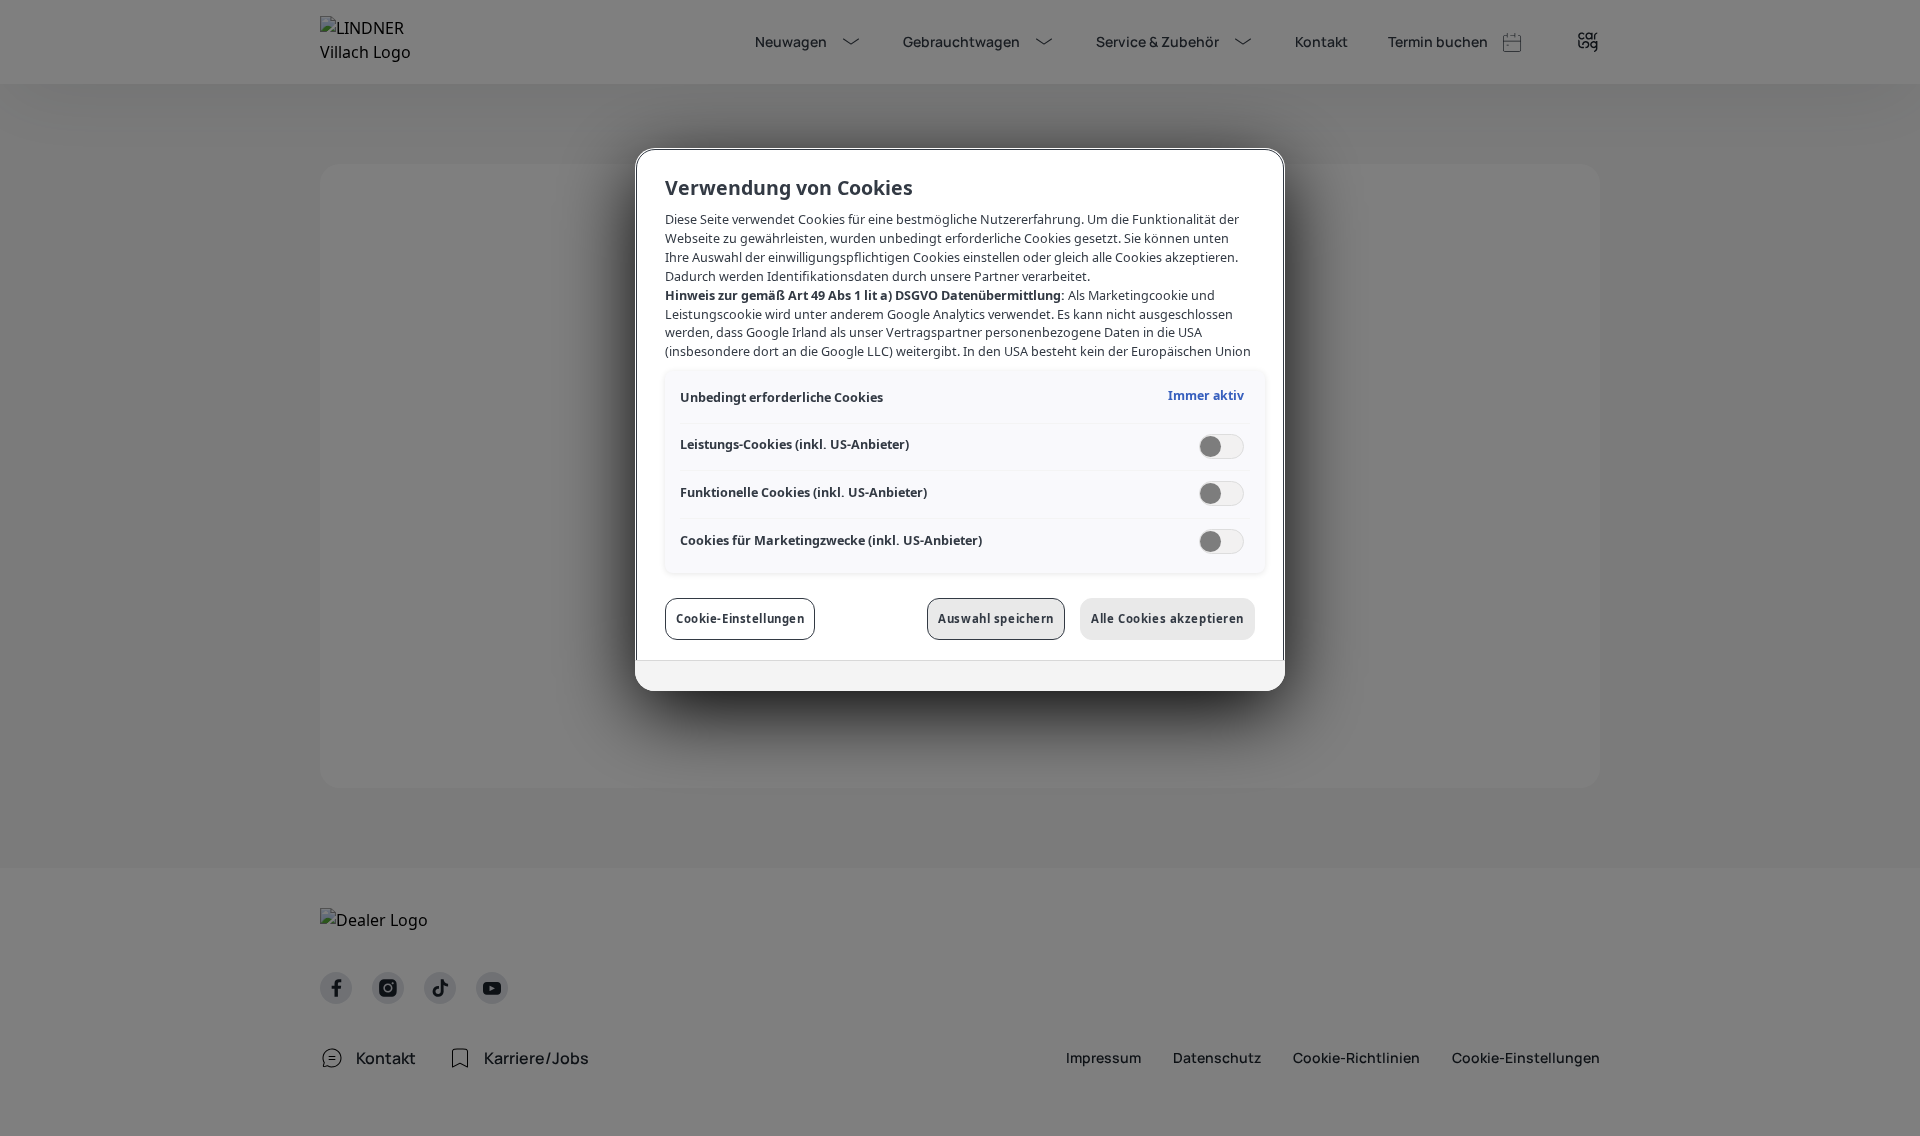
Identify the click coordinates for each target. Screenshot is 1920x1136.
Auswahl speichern (996, 618)
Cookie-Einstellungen (740, 618)
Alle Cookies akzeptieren (1167, 618)
